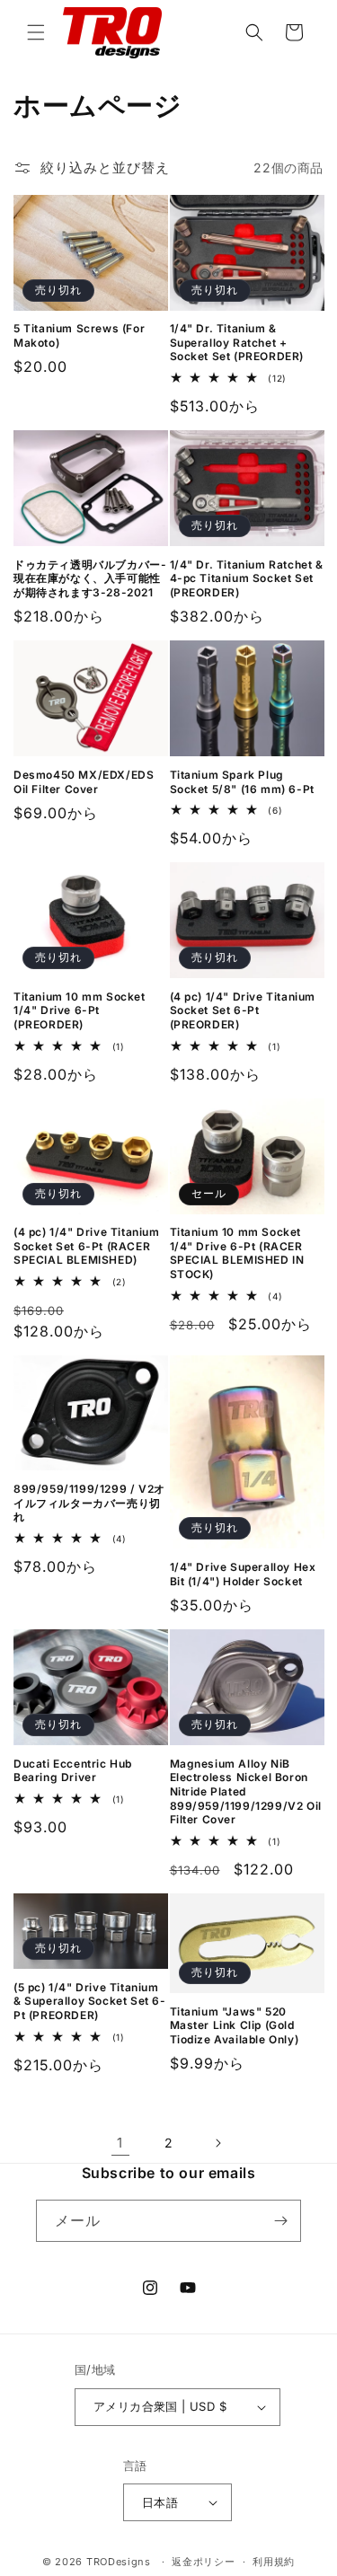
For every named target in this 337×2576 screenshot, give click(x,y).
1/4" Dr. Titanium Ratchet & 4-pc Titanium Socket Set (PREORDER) (247, 578)
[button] (36, 32)
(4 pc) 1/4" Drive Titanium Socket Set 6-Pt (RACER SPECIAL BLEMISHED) (87, 1246)
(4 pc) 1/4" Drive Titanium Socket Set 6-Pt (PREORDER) (243, 1010)
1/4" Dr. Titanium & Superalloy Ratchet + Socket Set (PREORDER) (237, 342)
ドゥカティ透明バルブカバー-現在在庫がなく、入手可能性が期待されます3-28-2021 (90, 578)
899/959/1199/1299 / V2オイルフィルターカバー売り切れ (89, 1503)
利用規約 (274, 2562)
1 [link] (120, 2143)
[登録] (280, 2221)
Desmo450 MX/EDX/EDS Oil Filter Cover (84, 782)
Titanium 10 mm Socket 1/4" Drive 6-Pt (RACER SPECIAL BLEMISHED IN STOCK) (237, 1253)
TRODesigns (119, 2562)
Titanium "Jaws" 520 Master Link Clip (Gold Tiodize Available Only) (235, 2025)
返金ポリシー (203, 2562)
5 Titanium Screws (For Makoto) (79, 335)
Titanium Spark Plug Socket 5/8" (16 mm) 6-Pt (242, 782)
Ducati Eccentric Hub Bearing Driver (73, 1771)
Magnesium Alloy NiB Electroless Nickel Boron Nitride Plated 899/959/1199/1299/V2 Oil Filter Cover (246, 1791)
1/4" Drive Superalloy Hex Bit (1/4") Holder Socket (243, 1574)
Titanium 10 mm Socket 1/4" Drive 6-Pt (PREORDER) (80, 1010)
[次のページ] (217, 2143)
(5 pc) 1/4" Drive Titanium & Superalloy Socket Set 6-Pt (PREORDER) (90, 2001)
